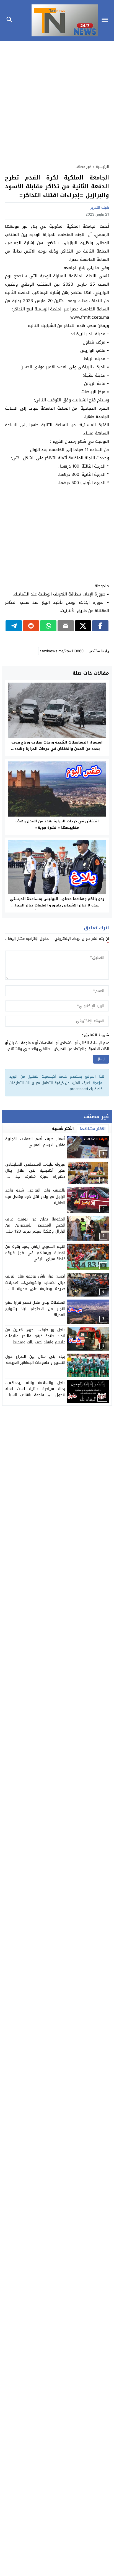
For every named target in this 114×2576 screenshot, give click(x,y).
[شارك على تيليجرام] (14, 626)
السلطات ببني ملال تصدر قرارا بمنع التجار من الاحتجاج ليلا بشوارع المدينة (35, 1309)
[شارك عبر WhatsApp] (48, 626)
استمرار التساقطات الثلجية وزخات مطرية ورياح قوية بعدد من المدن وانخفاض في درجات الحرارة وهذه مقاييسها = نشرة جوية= (57, 749)
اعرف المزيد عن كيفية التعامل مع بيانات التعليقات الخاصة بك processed (57, 1086)
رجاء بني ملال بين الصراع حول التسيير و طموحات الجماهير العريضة (35, 1360)
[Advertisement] (57, 100)
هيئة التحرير (100, 207)
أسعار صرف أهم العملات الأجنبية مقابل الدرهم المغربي (35, 1142)
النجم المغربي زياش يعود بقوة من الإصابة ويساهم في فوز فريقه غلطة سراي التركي (35, 1253)
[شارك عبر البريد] (66, 626)
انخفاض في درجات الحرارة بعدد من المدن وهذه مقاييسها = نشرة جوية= (57, 824)
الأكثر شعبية (63, 1129)
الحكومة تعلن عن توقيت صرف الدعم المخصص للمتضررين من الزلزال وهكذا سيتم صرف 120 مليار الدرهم (35, 1228)
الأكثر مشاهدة (93, 1129)
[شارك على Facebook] (100, 626)
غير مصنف (83, 167)
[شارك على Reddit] (31, 626)
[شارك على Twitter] (83, 626)
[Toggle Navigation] (106, 20)
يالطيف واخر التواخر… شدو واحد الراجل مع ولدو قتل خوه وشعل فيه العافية (35, 1196)
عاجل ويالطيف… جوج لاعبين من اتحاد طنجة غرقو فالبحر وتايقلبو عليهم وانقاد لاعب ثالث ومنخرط (35, 1336)
